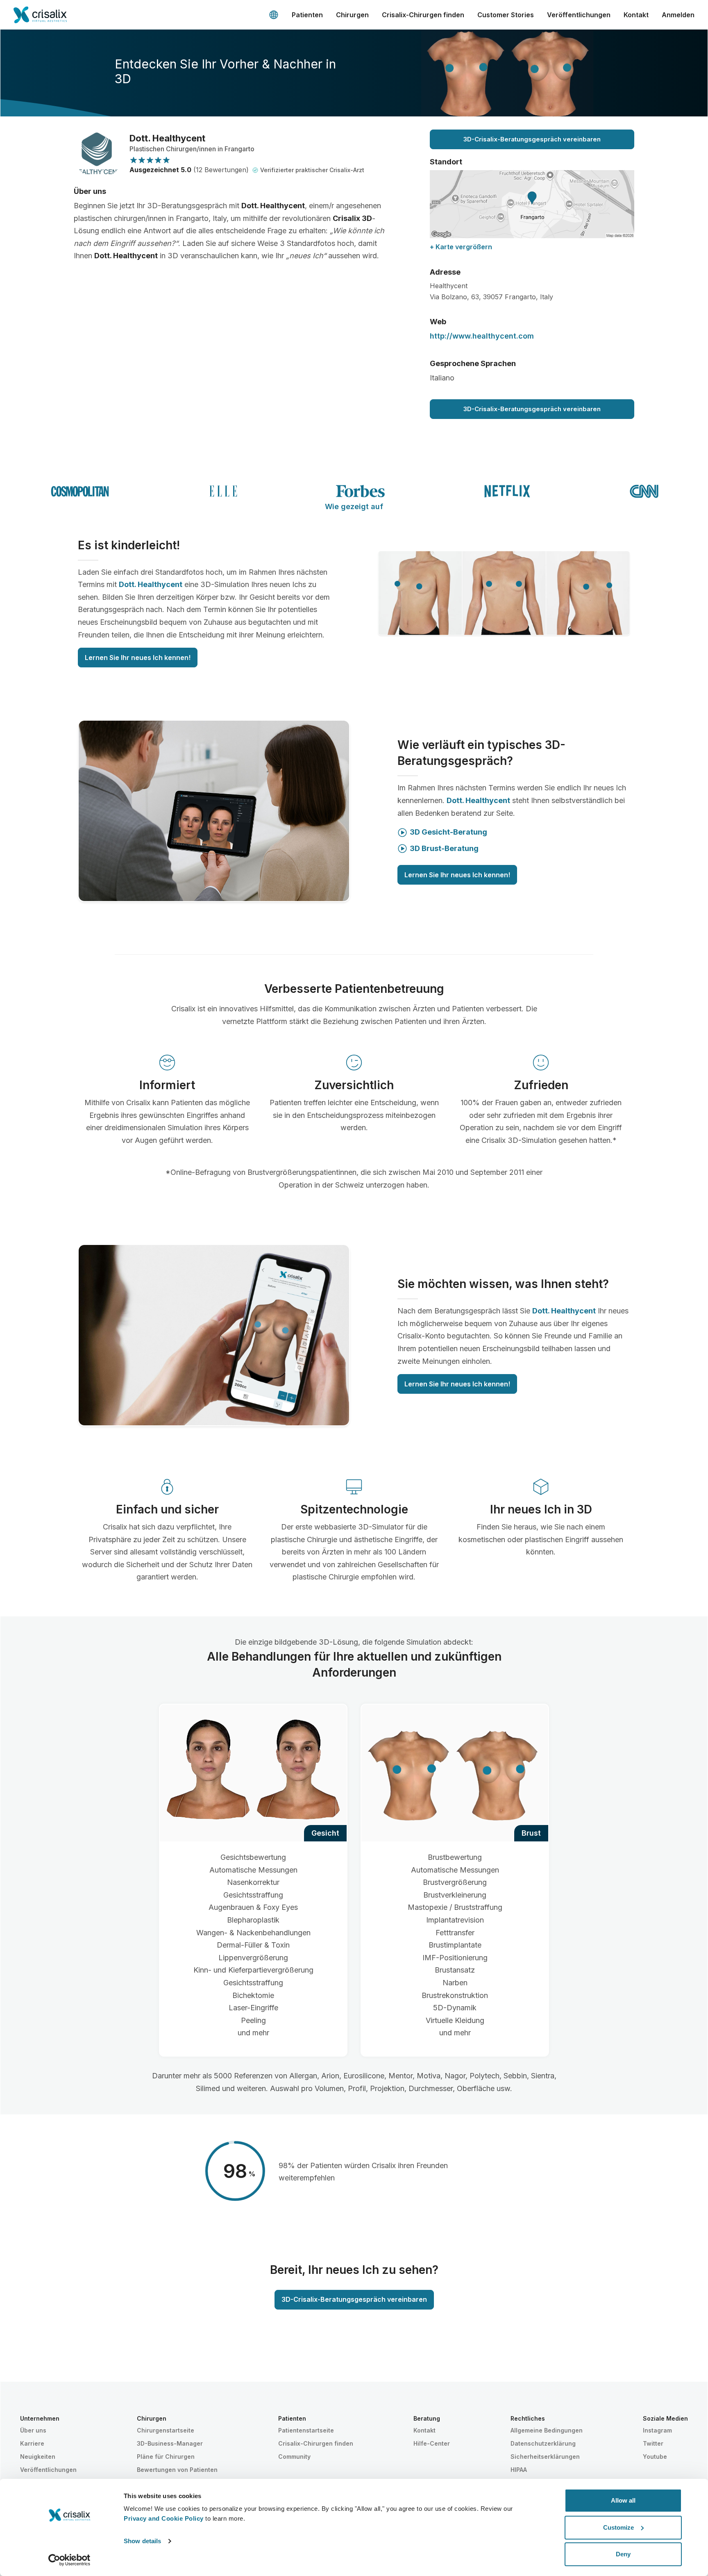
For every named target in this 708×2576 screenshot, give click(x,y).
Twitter (653, 2443)
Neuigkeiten (38, 2457)
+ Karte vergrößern (461, 247)
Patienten (307, 15)
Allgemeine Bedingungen (547, 2430)
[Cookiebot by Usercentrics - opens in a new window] (69, 2560)
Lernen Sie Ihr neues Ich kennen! (138, 658)
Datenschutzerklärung (543, 2443)
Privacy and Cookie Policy (164, 2518)
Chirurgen (352, 15)
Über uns (33, 2430)
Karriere (32, 2443)
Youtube (655, 2457)
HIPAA (519, 2470)
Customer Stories (506, 15)
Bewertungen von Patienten (177, 2470)
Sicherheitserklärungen (545, 2457)
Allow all (623, 2500)
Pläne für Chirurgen (166, 2457)
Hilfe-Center (432, 2443)
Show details (142, 2541)
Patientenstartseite (306, 2430)
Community (294, 2457)
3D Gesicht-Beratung (448, 832)
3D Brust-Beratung (444, 848)
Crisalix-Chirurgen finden (423, 15)
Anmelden (678, 15)
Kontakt (636, 15)
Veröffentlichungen (579, 15)
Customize (618, 2527)
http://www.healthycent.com (482, 336)
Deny (623, 2554)
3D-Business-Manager (170, 2443)
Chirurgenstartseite (166, 2430)
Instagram (657, 2430)
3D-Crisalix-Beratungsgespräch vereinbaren (532, 139)
